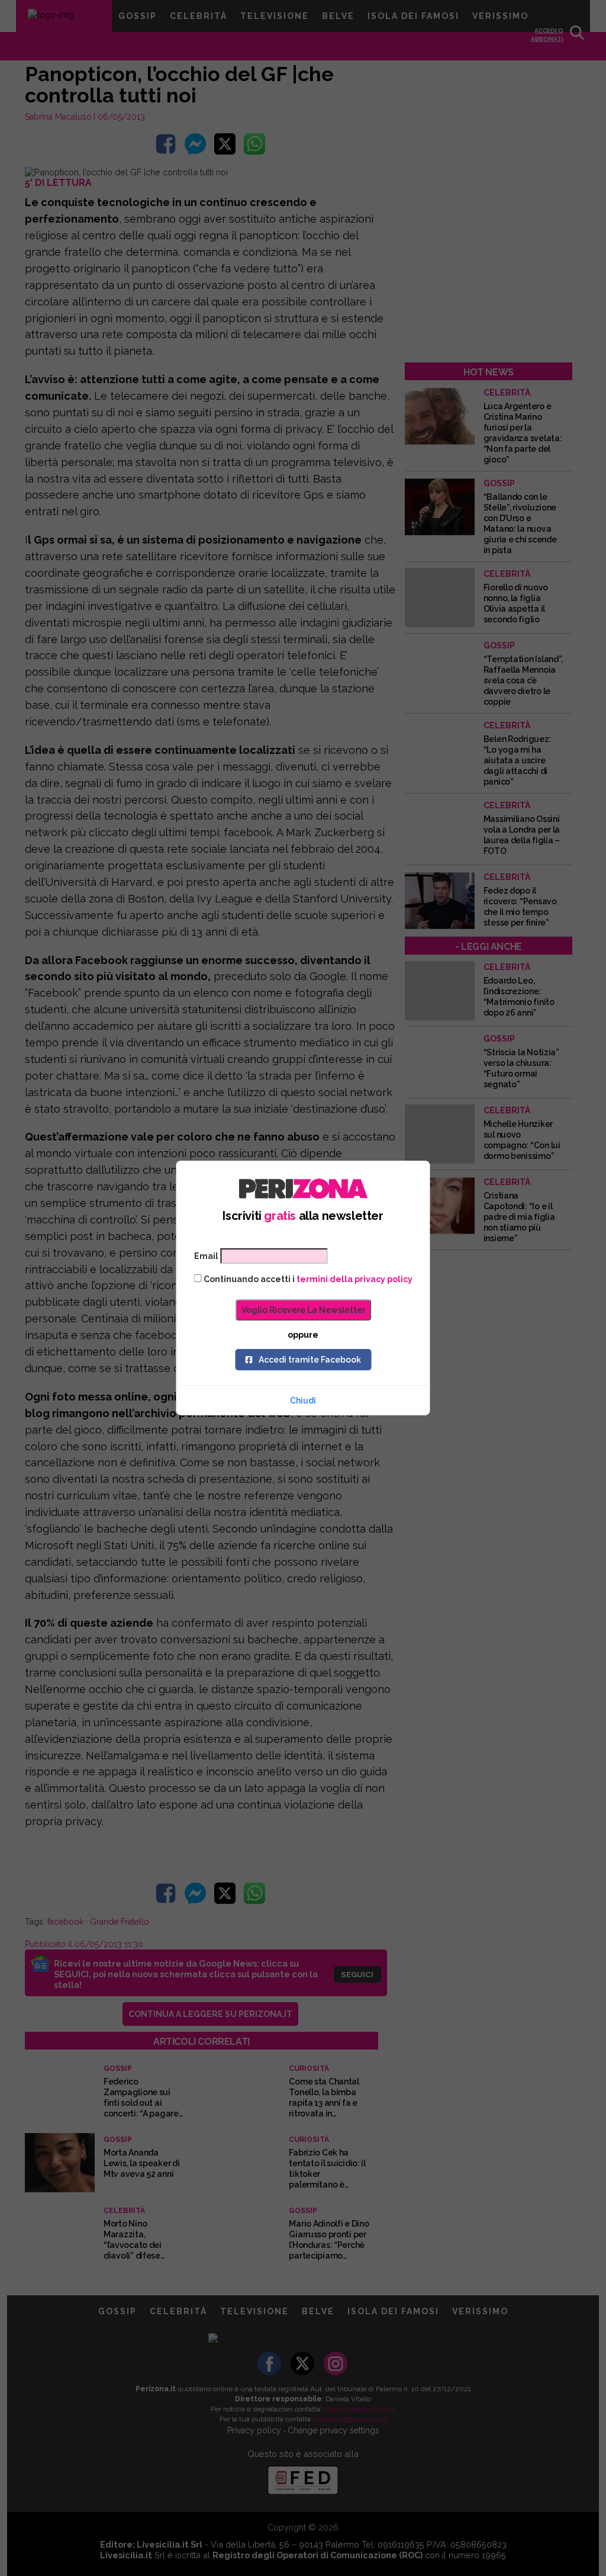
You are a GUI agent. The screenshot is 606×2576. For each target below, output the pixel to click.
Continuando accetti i (307, 1279)
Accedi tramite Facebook (310, 1360)
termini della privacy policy (354, 1279)
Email (206, 1256)
